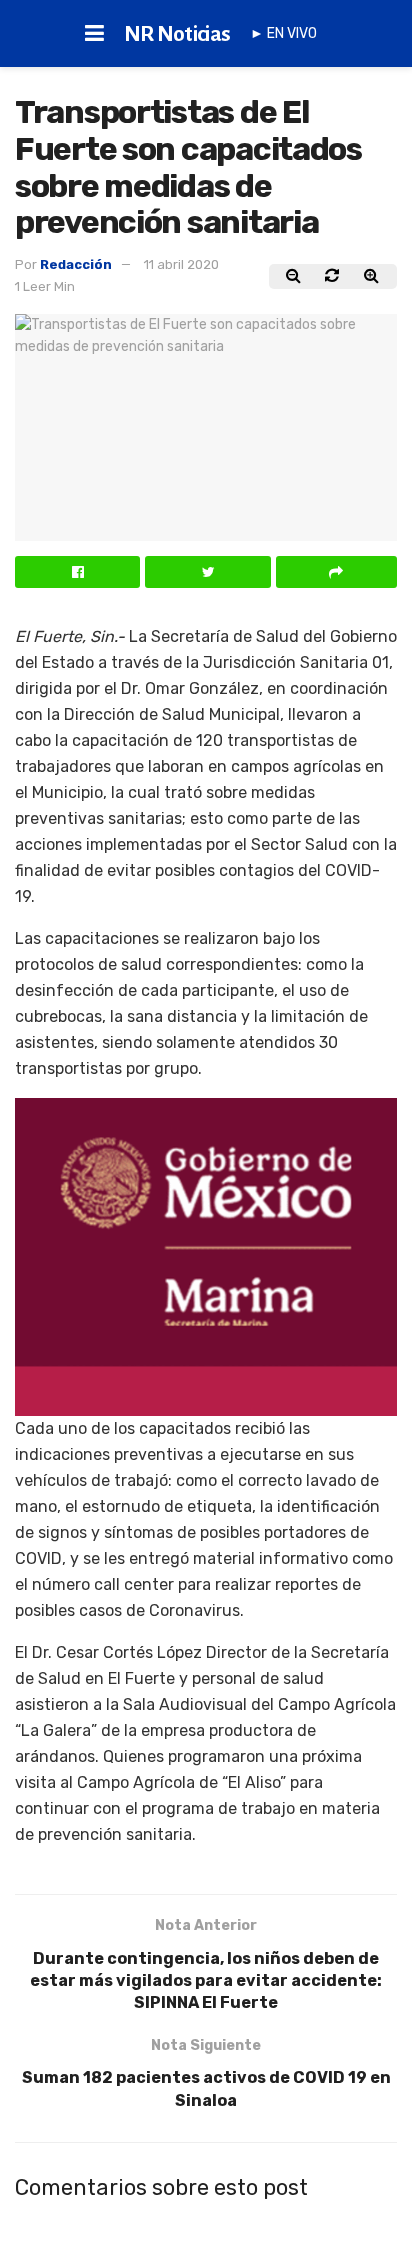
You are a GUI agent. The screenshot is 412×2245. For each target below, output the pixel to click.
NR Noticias (177, 34)
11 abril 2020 (181, 264)
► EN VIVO (283, 33)
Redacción (76, 264)
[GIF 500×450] (206, 1255)
